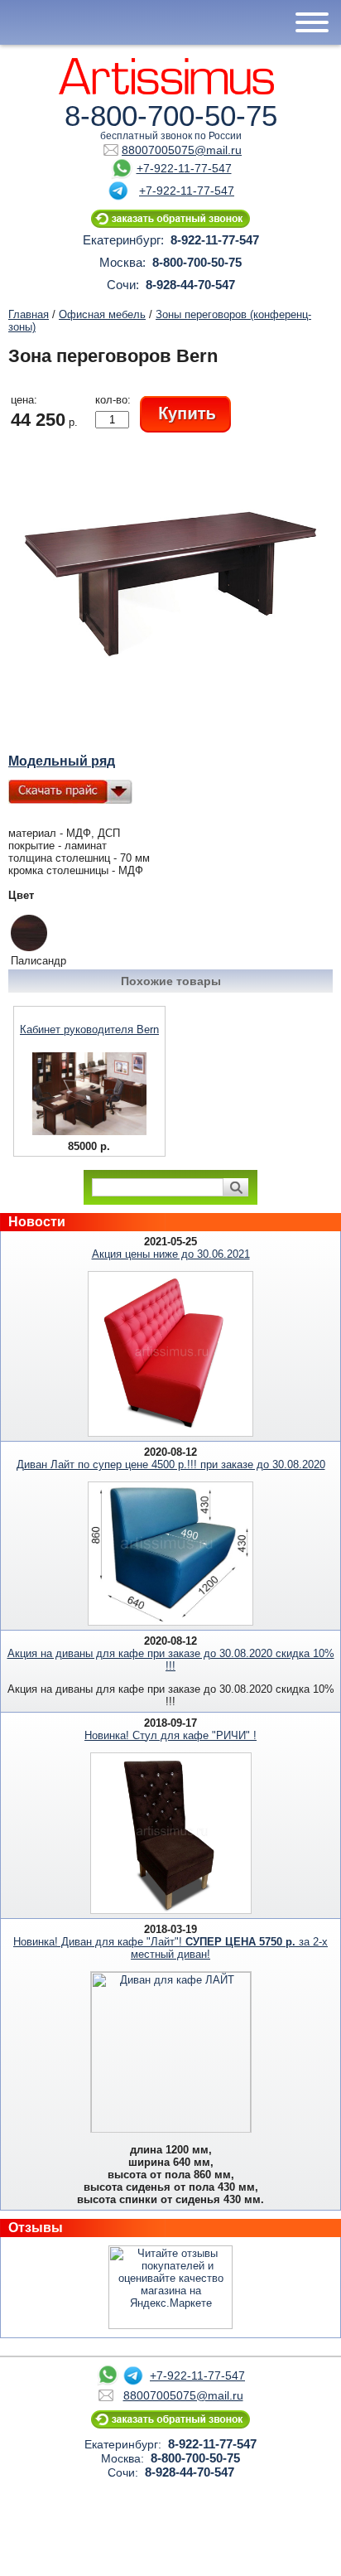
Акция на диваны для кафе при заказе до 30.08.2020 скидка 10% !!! (171, 1660)
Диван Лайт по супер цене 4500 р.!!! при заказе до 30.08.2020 (171, 1464)
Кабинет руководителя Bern (89, 1029)
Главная (29, 314)
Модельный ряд (62, 761)
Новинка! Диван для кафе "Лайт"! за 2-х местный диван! (170, 1948)
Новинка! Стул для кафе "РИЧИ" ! (170, 1735)
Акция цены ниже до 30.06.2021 (171, 1254)
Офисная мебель (102, 314)
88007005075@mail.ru (182, 150)
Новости (37, 1222)
